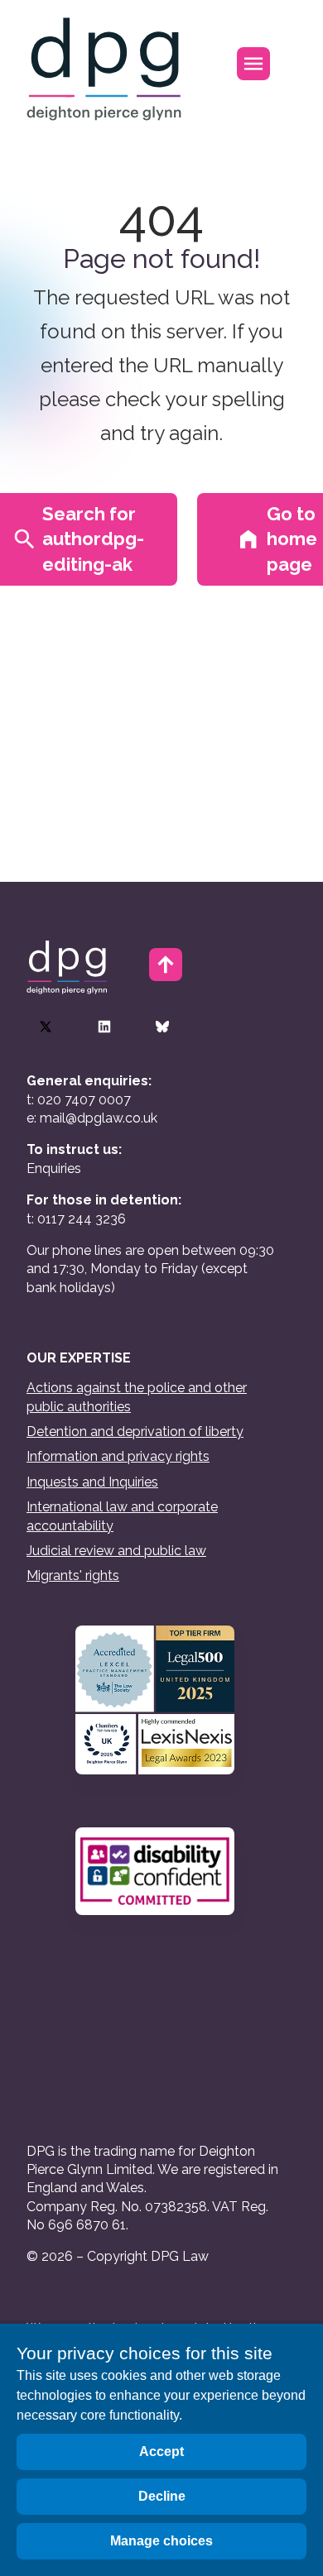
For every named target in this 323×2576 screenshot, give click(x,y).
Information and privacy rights (118, 1456)
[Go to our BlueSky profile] (162, 1027)
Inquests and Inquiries (92, 1482)
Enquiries (54, 1168)
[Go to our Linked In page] (104, 1027)
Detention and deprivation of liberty (135, 1432)
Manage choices (161, 2541)
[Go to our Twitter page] (46, 1027)
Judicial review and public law (116, 1551)
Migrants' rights (73, 1575)
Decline (162, 2496)
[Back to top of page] (166, 965)
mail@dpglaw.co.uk (99, 1118)
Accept (161, 2452)
